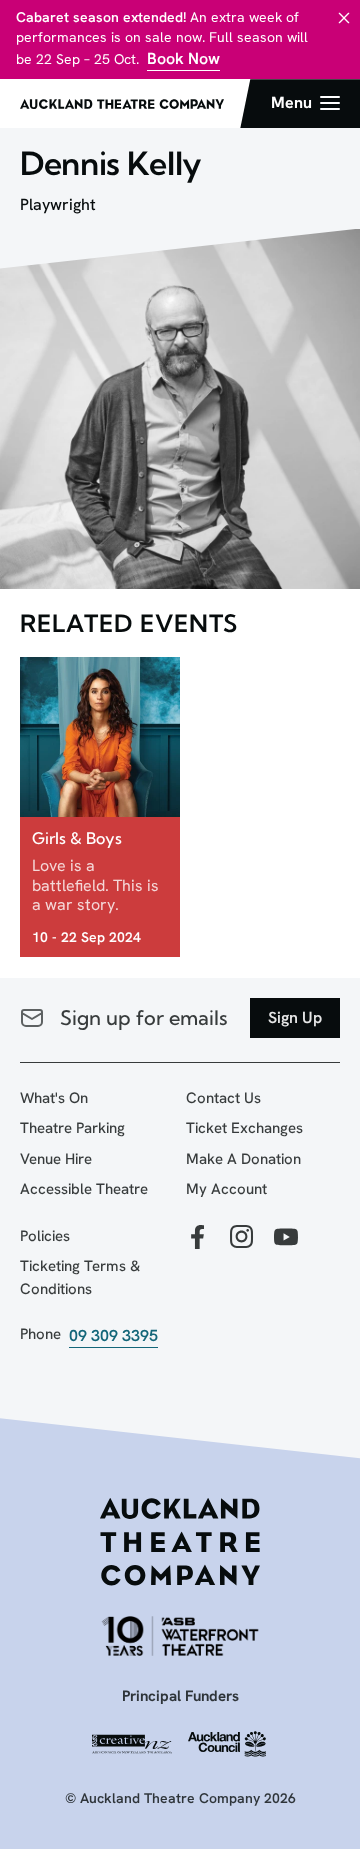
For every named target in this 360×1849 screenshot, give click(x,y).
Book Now (183, 58)
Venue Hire (56, 1159)
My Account (226, 1189)
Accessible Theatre (84, 1189)
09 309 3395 (113, 1335)
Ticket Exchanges (244, 1128)
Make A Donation (243, 1159)
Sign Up (295, 1017)
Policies (45, 1236)
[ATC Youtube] (286, 1238)
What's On (54, 1098)
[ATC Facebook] (198, 1238)
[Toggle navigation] (305, 103)
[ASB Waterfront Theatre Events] (180, 1635)
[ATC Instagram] (242, 1238)
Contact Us (223, 1098)
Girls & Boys (77, 838)
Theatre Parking (72, 1128)
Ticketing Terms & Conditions (80, 1277)
